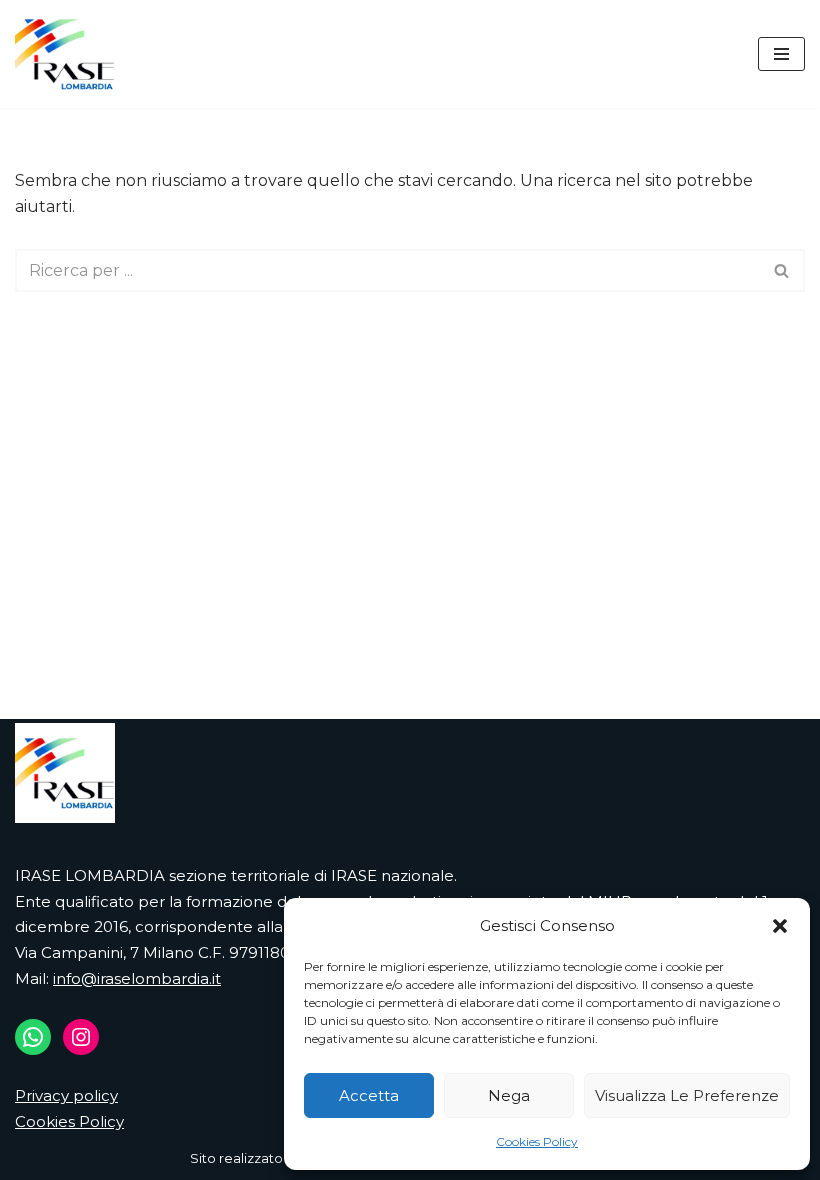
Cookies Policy (537, 1141)
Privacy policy (66, 1095)
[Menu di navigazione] (781, 54)
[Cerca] (782, 270)
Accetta (369, 1095)
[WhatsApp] (33, 1037)
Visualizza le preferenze (687, 1095)
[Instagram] (81, 1037)
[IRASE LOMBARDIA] (65, 54)
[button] (780, 926)
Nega (509, 1095)
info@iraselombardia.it (137, 978)
